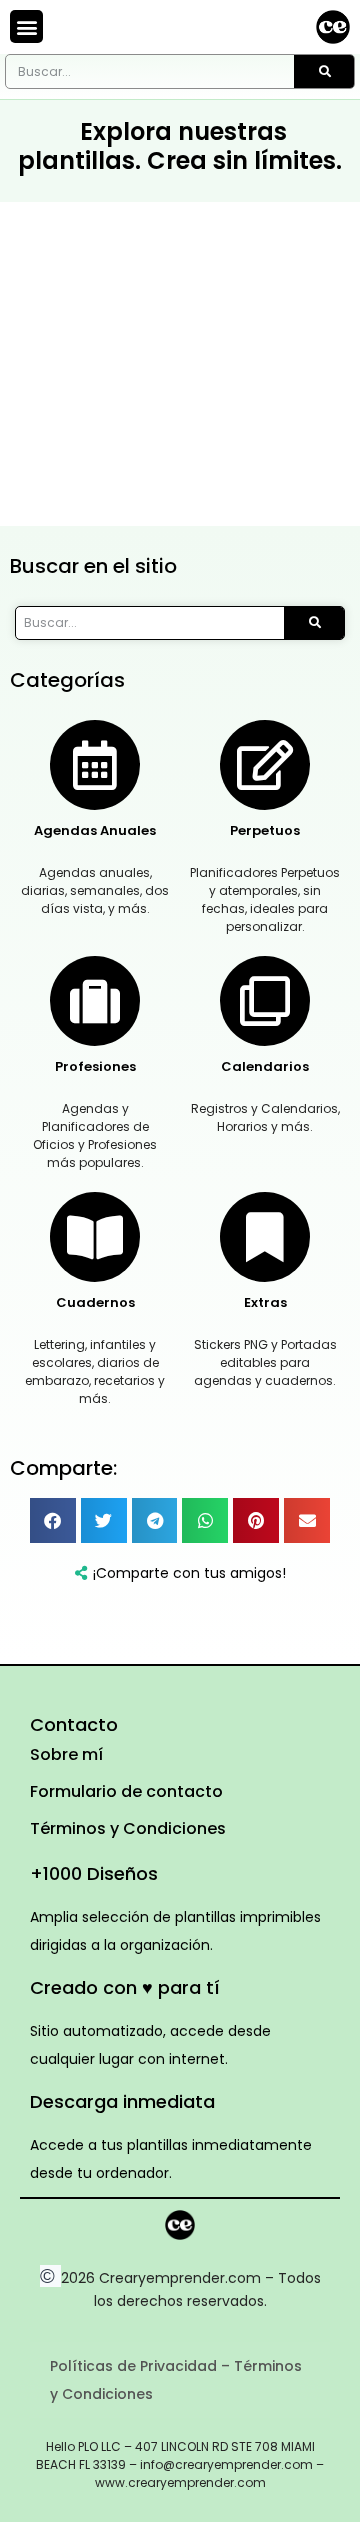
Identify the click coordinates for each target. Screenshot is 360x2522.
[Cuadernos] (95, 1237)
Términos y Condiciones (128, 1828)
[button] (26, 26)
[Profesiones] (95, 1001)
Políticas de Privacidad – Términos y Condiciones (176, 2380)
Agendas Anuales (95, 830)
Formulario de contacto (126, 1791)
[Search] (324, 71)
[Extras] (265, 1237)
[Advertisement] (180, 364)
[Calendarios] (265, 1001)
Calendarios (265, 1066)
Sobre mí (66, 1754)
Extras (265, 1302)
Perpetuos (265, 830)
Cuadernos (95, 1302)
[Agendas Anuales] (95, 765)
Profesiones (95, 1066)
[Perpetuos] (265, 765)
